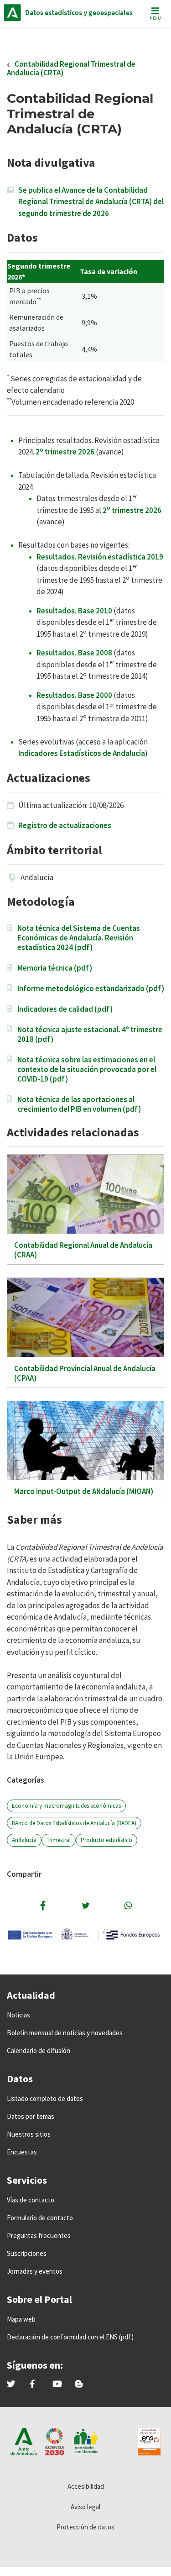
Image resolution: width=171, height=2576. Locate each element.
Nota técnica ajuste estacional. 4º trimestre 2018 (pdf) (90, 1035)
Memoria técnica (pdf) (55, 968)
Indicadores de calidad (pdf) (65, 1009)
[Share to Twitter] (86, 1906)
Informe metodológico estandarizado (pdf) (91, 989)
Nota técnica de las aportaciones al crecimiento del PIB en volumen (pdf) (79, 1104)
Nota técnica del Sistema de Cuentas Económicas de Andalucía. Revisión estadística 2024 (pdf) (79, 938)
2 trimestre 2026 (65, 452)
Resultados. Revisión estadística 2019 (100, 557)
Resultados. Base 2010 (74, 611)
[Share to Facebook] (43, 1906)
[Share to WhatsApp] (128, 1906)
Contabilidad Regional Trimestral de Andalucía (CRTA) (71, 68)
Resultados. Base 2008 (74, 653)
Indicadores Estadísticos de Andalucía (82, 753)
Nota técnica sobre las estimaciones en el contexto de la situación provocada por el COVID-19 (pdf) (87, 1069)
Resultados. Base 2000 (74, 695)
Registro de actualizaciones (65, 825)
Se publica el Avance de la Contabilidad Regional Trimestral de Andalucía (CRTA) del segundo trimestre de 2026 (91, 202)
